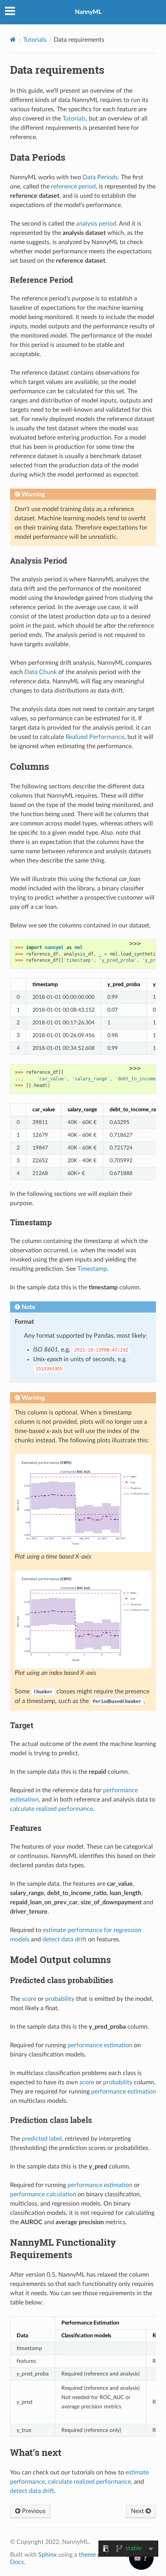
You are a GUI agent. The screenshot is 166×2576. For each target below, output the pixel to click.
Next (138, 2511)
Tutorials (35, 40)
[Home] (13, 40)
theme (87, 2555)
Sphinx (47, 2555)
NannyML (88, 12)
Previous (33, 2511)
